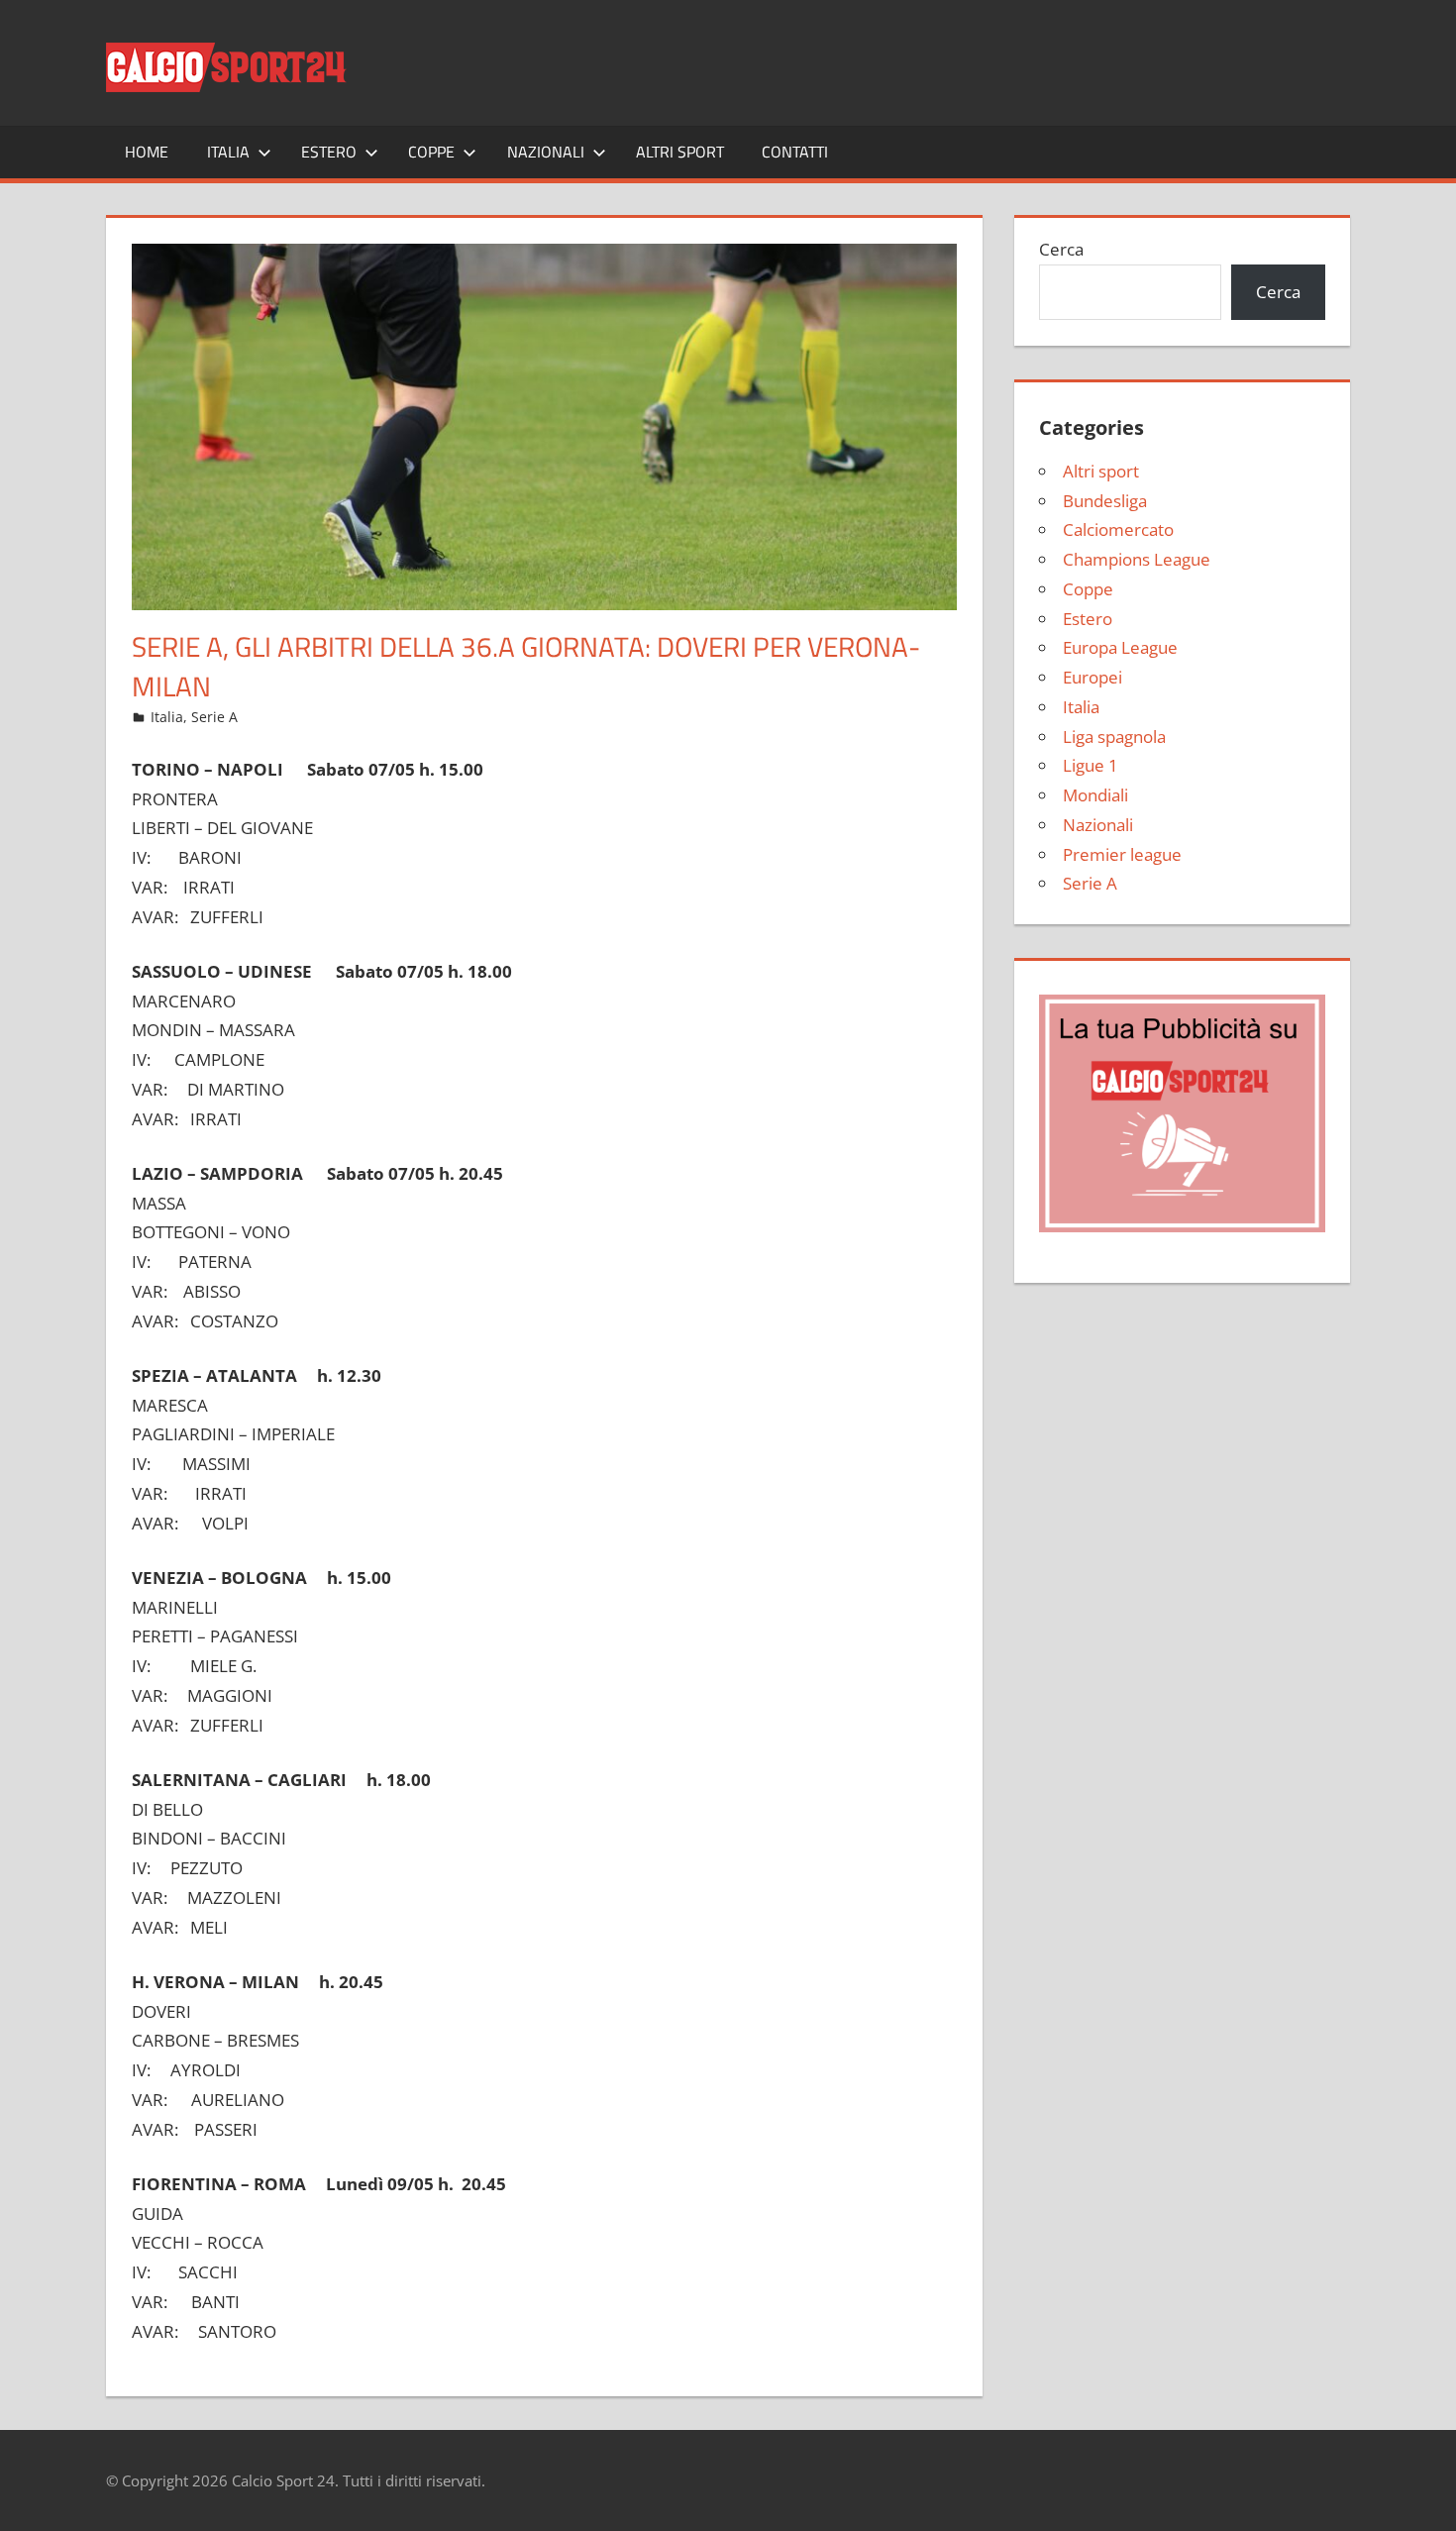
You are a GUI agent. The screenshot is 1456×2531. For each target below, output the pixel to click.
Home (147, 152)
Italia (228, 152)
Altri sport (680, 152)
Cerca (1061, 249)
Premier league (1122, 854)
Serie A (214, 717)
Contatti (795, 152)
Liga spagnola (1114, 737)
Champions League (1137, 559)
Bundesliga (1105, 501)
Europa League (1120, 647)
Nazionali (546, 152)
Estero (329, 152)
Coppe (431, 152)
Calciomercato (1118, 529)
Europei (1092, 677)
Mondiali (1095, 795)
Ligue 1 (1091, 765)
